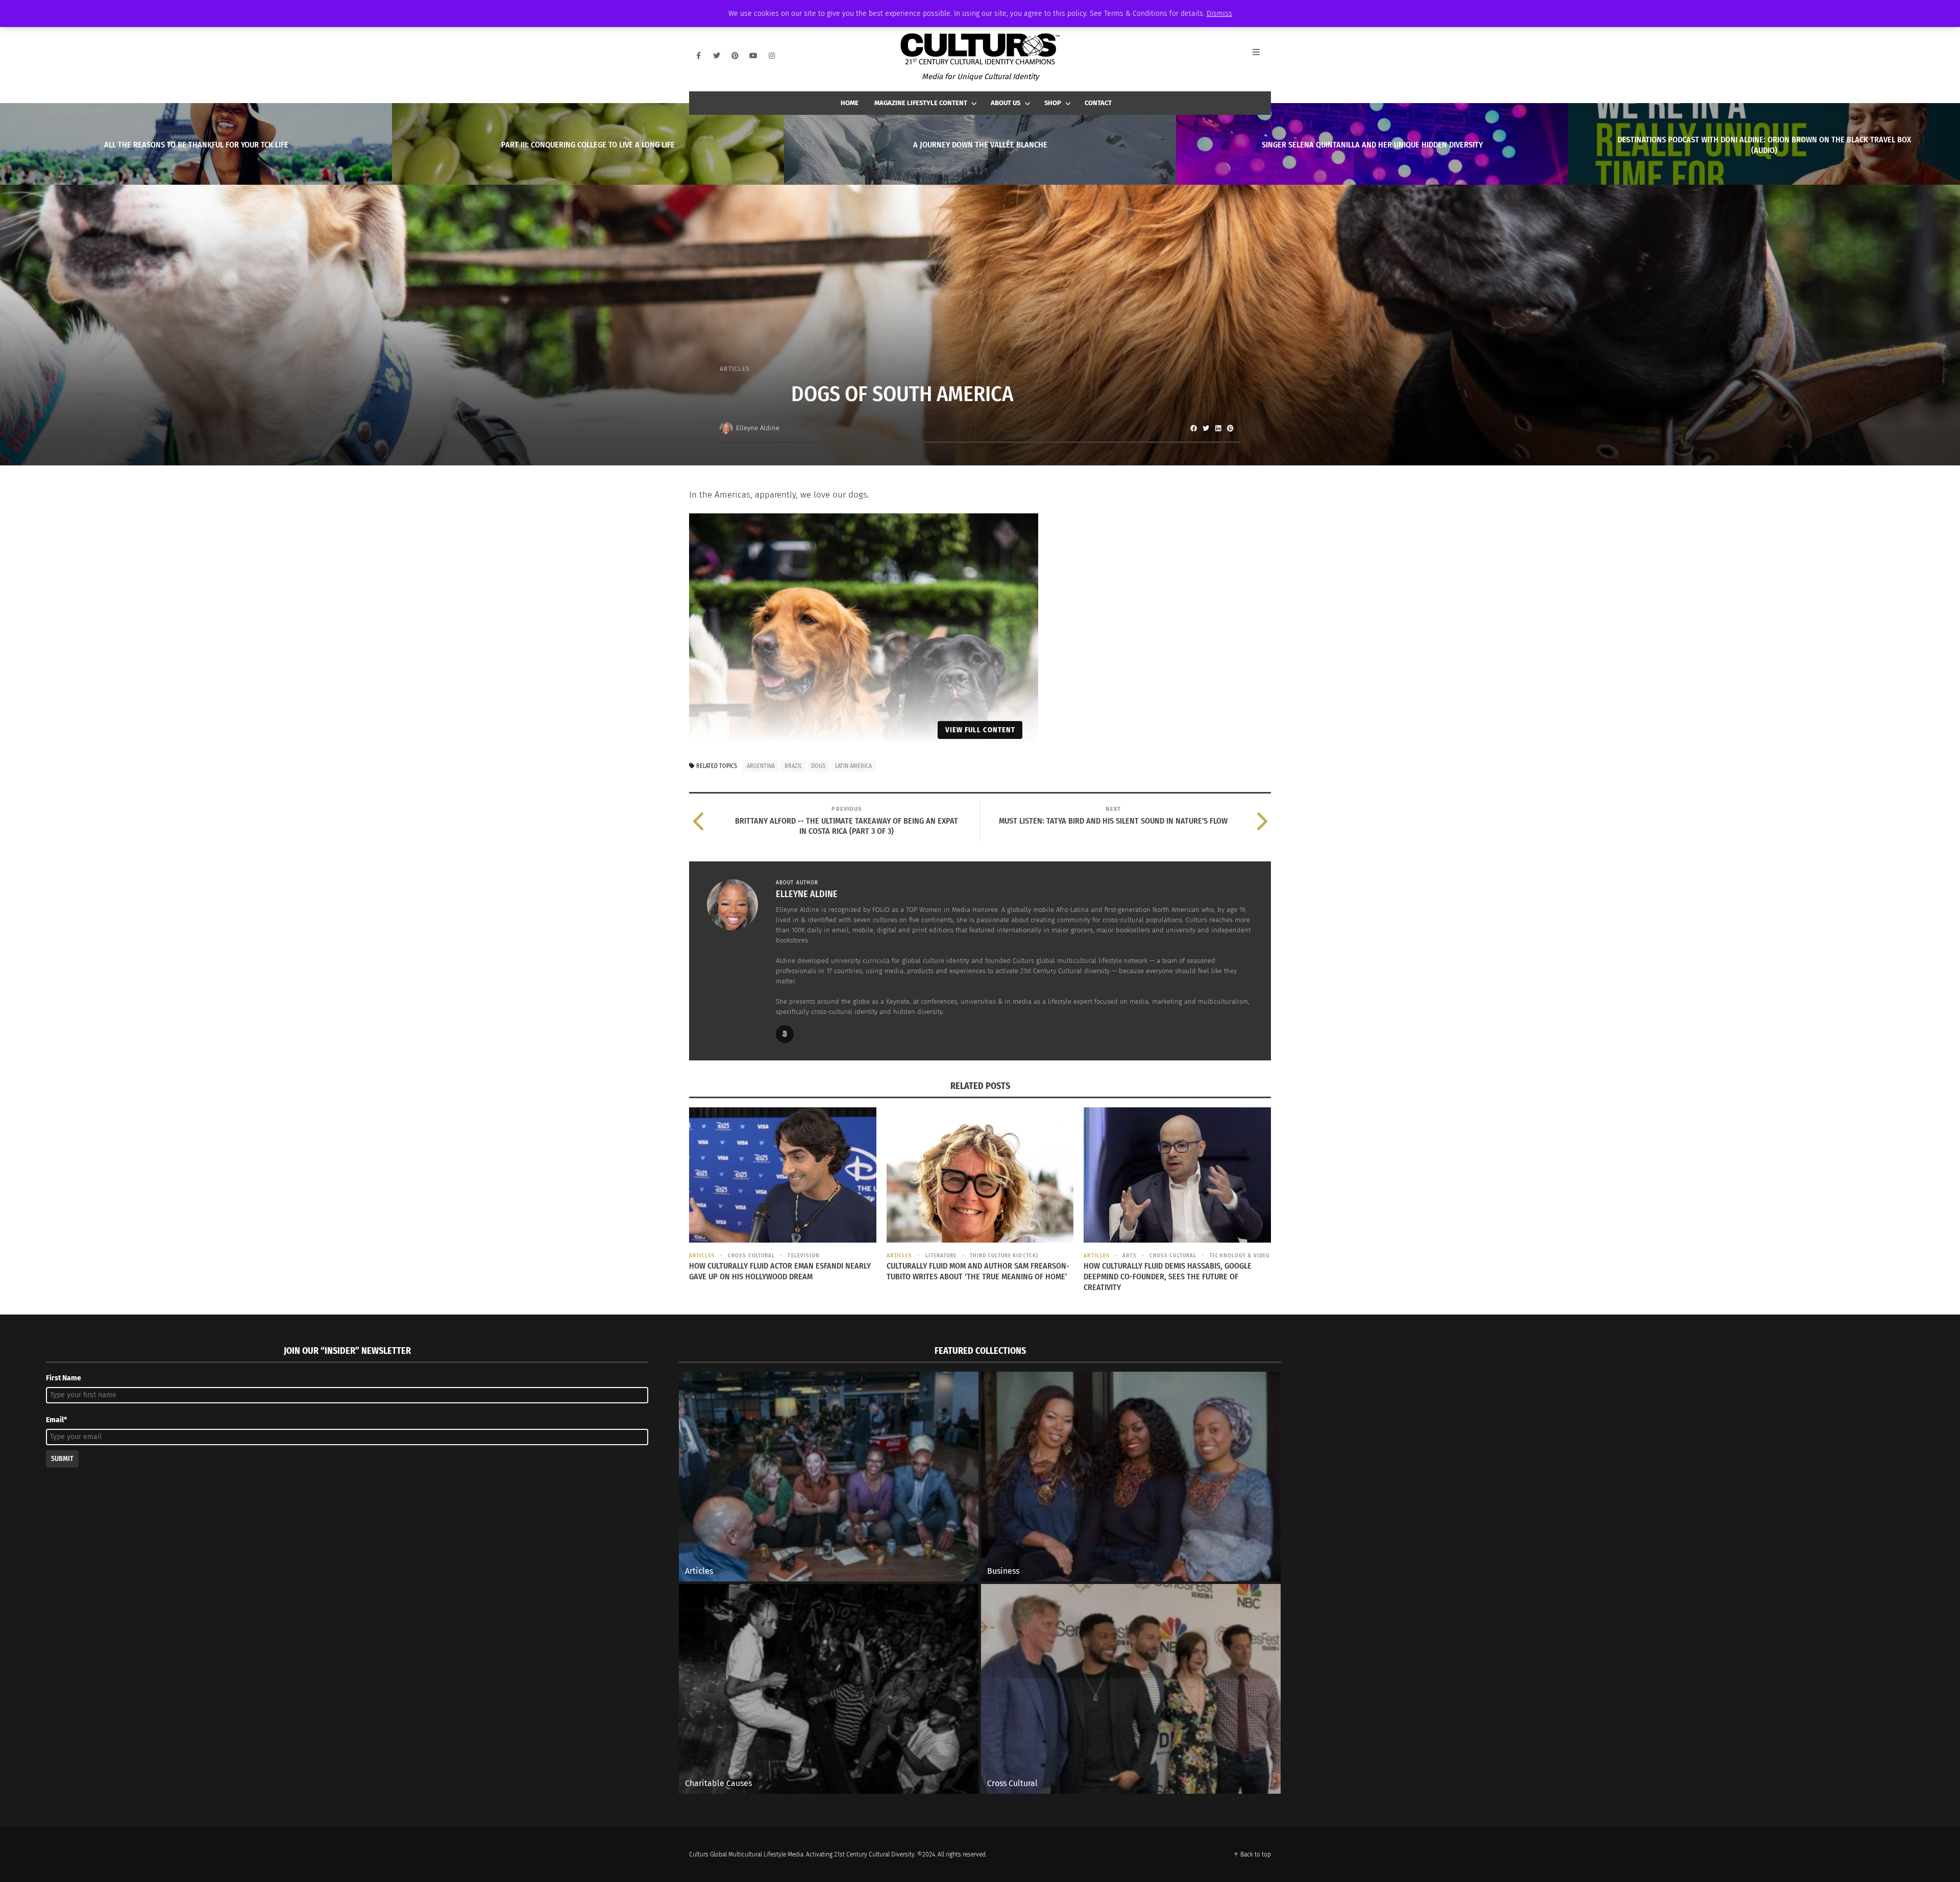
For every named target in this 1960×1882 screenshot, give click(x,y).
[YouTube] (753, 56)
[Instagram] (772, 56)
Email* (56, 1420)
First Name (64, 1378)
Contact (1098, 103)
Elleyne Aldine (758, 428)
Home (850, 103)
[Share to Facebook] (1193, 428)
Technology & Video (1240, 1256)
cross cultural (751, 1256)
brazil (793, 766)
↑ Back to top (1252, 1854)
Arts (1129, 1256)
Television (804, 1256)
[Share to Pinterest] (1230, 428)
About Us (1006, 103)
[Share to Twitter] (1206, 428)
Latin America (853, 766)
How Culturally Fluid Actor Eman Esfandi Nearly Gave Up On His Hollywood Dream (780, 1271)
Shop (1053, 103)
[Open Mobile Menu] (1262, 56)
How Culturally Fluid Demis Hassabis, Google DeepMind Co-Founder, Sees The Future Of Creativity (1168, 1277)
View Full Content (980, 730)
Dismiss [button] (1219, 14)
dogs (818, 766)
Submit (62, 1459)
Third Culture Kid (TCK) (1004, 1256)
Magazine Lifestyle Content (921, 103)
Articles (735, 369)
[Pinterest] (735, 56)
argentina (761, 766)
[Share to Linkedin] (1218, 428)
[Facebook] (698, 56)
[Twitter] (717, 56)
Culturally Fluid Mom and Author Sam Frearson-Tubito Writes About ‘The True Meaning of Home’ (978, 1271)
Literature (941, 1256)
